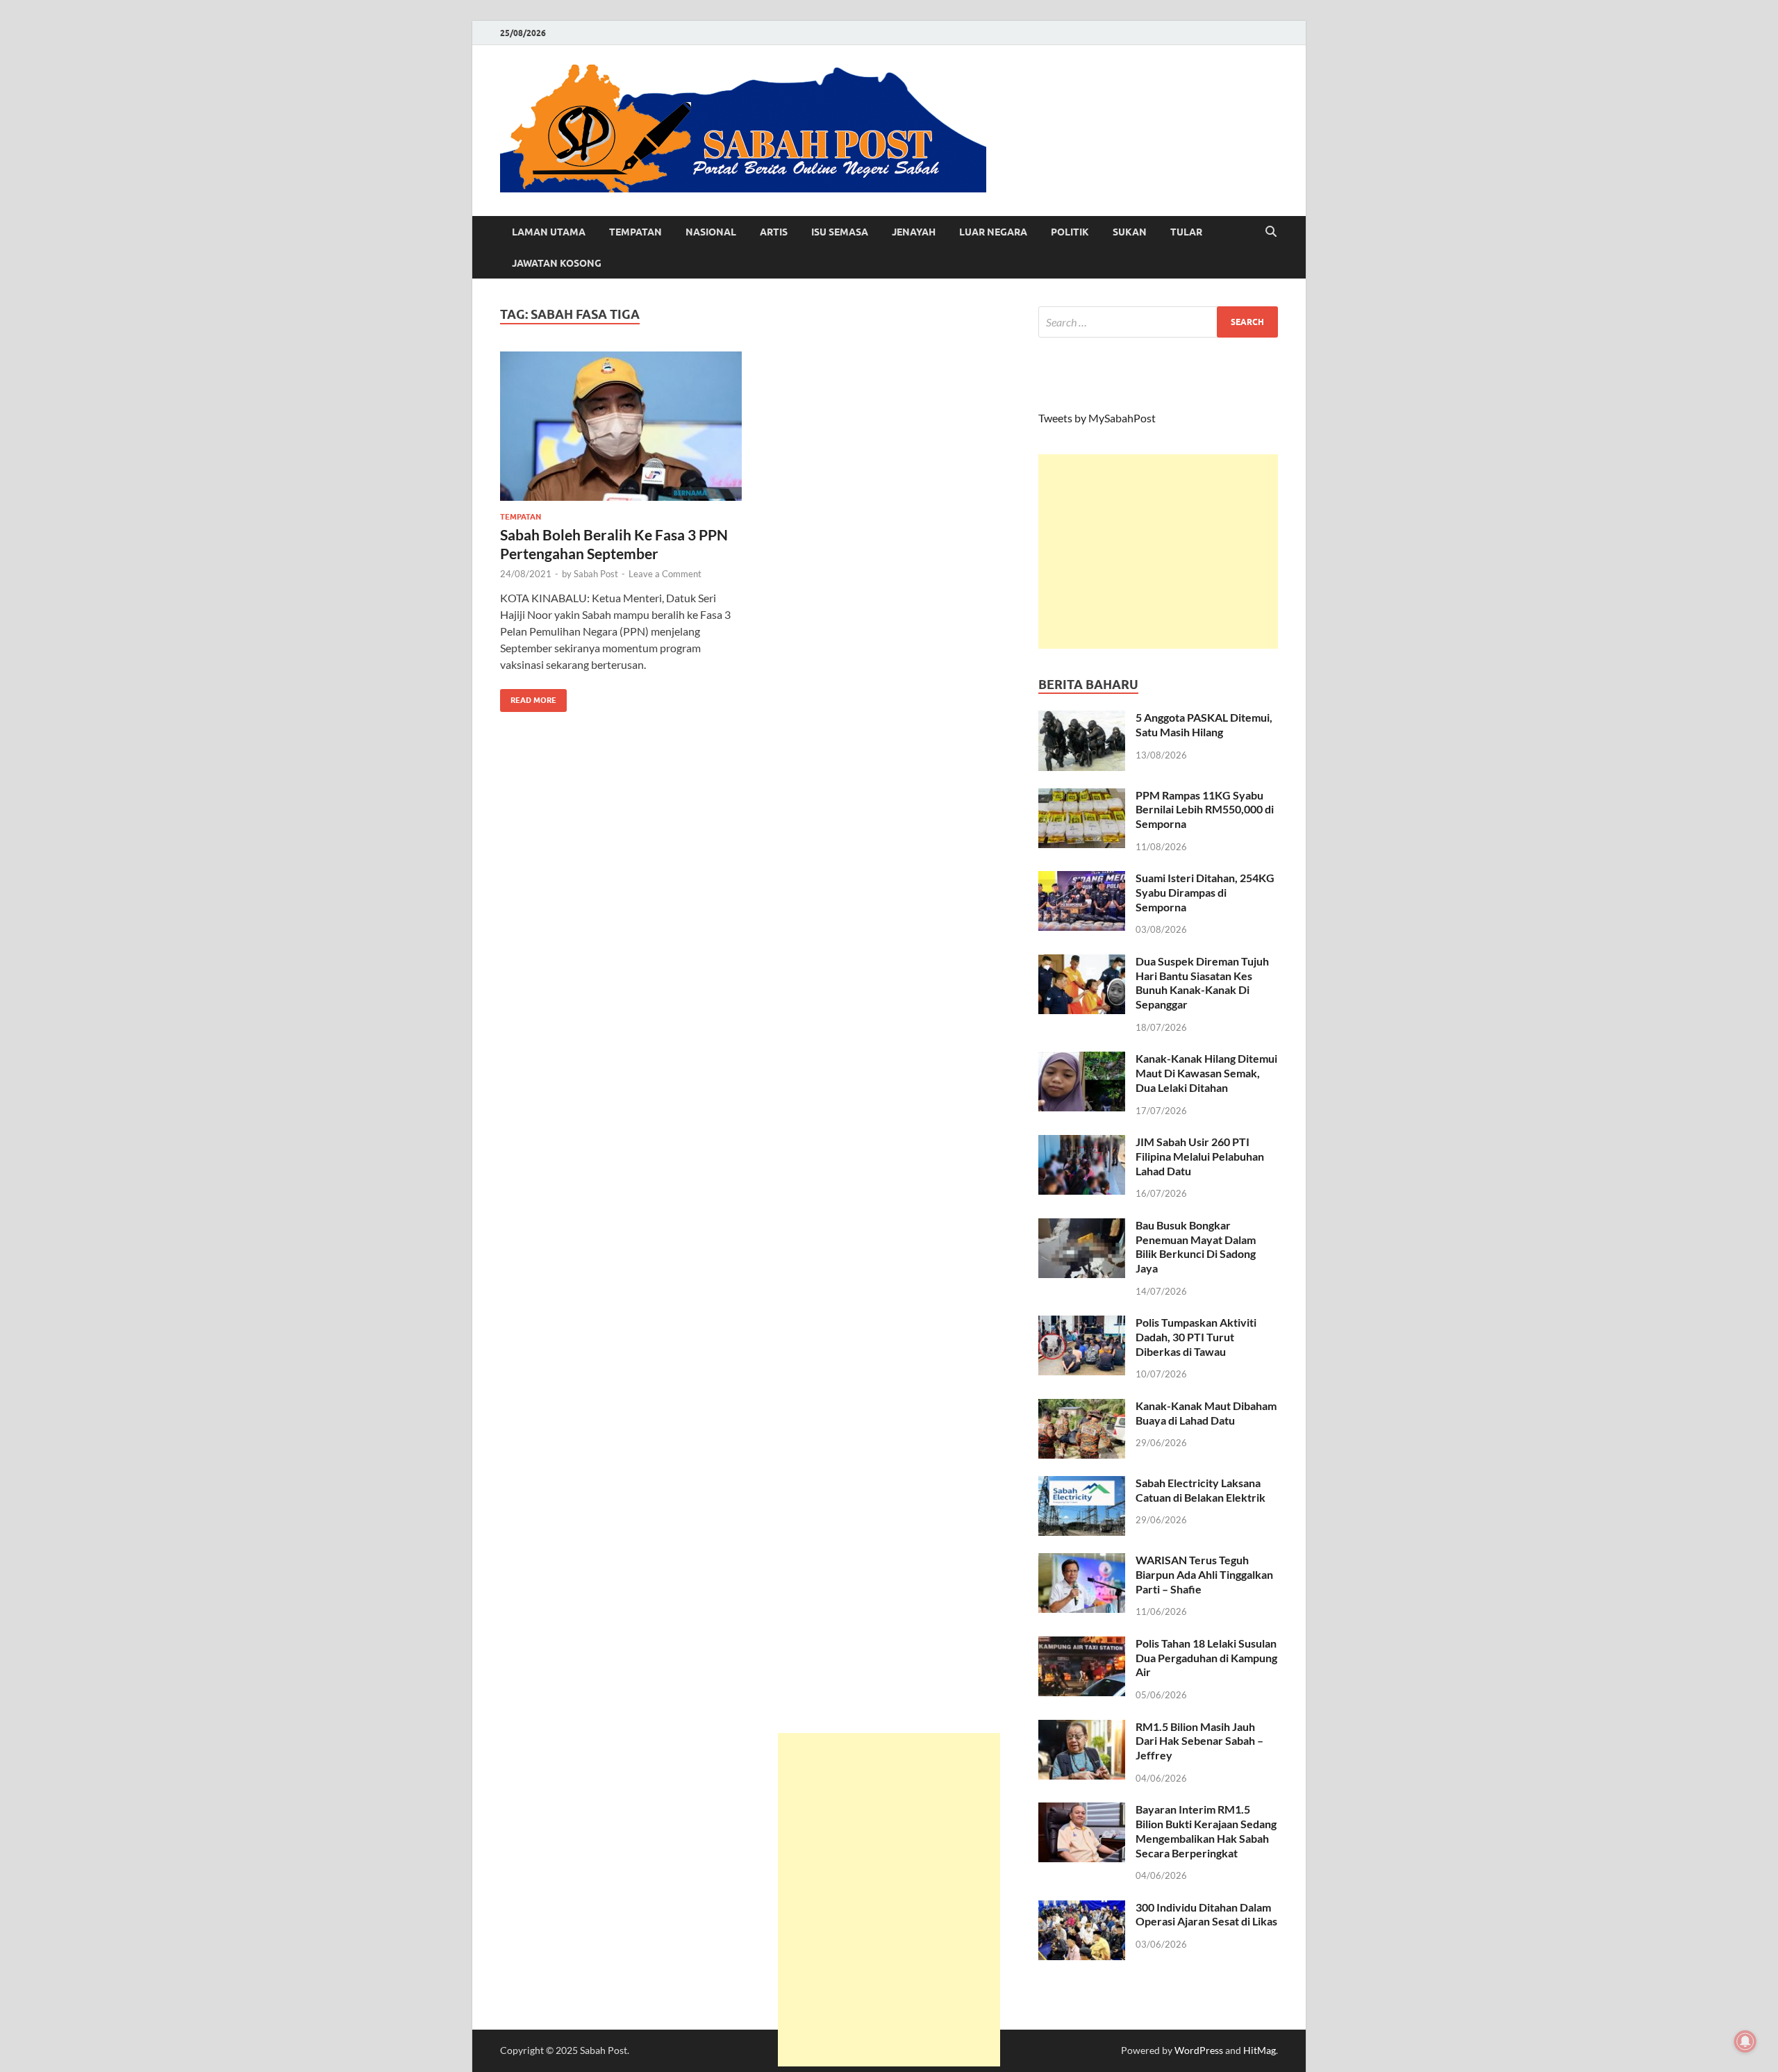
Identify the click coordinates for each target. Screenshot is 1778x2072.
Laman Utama (549, 232)
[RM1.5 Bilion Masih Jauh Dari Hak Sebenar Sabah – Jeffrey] (1082, 1728)
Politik (1070, 232)
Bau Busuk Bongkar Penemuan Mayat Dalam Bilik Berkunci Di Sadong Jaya (1196, 1246)
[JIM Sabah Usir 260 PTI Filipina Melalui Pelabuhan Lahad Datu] (1082, 1143)
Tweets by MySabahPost (1097, 418)
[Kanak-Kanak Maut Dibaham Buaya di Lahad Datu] (1082, 1407)
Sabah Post (596, 574)
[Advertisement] (1158, 552)
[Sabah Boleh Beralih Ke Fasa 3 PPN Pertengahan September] (621, 426)
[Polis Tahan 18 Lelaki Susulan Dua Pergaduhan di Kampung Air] (1082, 1644)
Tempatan (635, 232)
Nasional (711, 232)
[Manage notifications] (1745, 2041)
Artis (774, 232)
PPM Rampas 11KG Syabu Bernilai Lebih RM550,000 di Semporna (1205, 810)
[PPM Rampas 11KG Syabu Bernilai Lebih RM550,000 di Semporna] (1082, 796)
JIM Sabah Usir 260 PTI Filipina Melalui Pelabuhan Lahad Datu (1200, 1156)
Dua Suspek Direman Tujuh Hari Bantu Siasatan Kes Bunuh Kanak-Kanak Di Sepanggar (1202, 983)
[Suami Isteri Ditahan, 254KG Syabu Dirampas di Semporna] (1082, 879)
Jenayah (914, 232)
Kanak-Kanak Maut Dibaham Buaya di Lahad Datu (1206, 1413)
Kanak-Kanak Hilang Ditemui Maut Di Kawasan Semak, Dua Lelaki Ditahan (1206, 1073)
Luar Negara (993, 232)
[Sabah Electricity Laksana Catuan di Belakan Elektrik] (1082, 1484)
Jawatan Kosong (557, 263)
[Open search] (1271, 232)
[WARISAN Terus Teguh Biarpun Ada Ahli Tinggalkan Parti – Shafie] (1082, 1561)
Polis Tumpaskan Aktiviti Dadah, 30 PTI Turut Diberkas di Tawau (1196, 1337)
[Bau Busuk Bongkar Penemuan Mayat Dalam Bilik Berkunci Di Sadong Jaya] (1082, 1226)
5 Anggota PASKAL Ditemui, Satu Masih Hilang (1204, 724)
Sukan (1130, 232)
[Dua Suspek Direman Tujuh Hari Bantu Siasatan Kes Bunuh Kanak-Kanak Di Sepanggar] (1082, 962)
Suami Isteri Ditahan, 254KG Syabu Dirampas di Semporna (1205, 892)
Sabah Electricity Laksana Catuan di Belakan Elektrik (1200, 1490)
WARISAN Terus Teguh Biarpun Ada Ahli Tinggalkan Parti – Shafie (1204, 1574)
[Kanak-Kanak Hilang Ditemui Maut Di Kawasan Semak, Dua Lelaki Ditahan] (1082, 1060)
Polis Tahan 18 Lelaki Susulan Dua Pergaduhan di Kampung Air (1206, 1658)
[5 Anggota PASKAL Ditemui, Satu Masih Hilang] (1082, 719)
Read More (528, 697)
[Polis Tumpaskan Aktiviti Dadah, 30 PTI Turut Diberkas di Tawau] (1082, 1324)
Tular (1186, 232)
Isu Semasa (840, 232)
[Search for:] (1158, 322)
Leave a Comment (665, 574)
